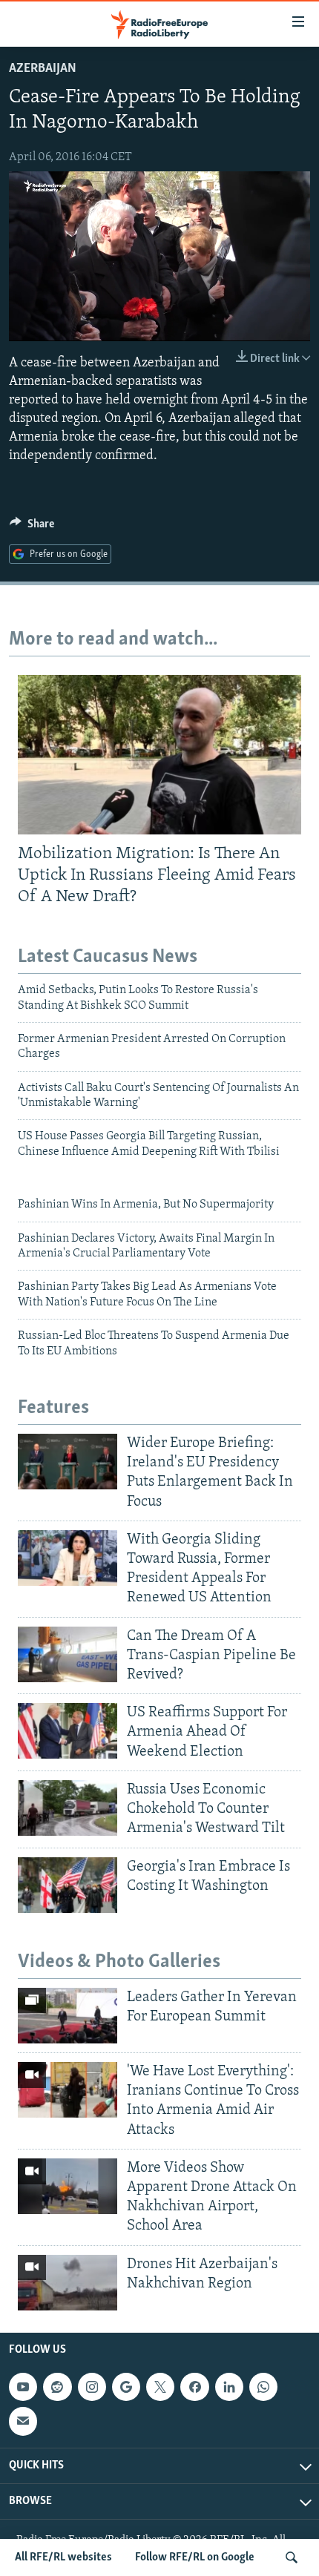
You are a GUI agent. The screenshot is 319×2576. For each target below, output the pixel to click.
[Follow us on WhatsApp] (263, 2387)
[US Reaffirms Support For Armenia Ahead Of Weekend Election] (68, 1731)
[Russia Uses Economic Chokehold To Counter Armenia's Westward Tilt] (68, 1808)
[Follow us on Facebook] (194, 2387)
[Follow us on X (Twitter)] (160, 2387)
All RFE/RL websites (63, 2557)
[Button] (32, 527)
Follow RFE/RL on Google (195, 2557)
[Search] (292, 2557)
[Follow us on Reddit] (57, 2387)
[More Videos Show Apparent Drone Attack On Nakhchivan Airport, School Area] (68, 2186)
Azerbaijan (43, 69)
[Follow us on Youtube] (23, 2387)
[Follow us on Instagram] (92, 2387)
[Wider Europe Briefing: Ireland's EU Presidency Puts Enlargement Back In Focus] (68, 1462)
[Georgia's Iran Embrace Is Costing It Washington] (68, 1885)
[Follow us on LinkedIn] (229, 2387)
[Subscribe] (23, 2421)
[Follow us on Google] (126, 2387)
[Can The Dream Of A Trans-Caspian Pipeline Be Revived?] (68, 1654)
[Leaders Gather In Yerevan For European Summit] (68, 2016)
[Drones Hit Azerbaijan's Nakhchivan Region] (68, 2283)
